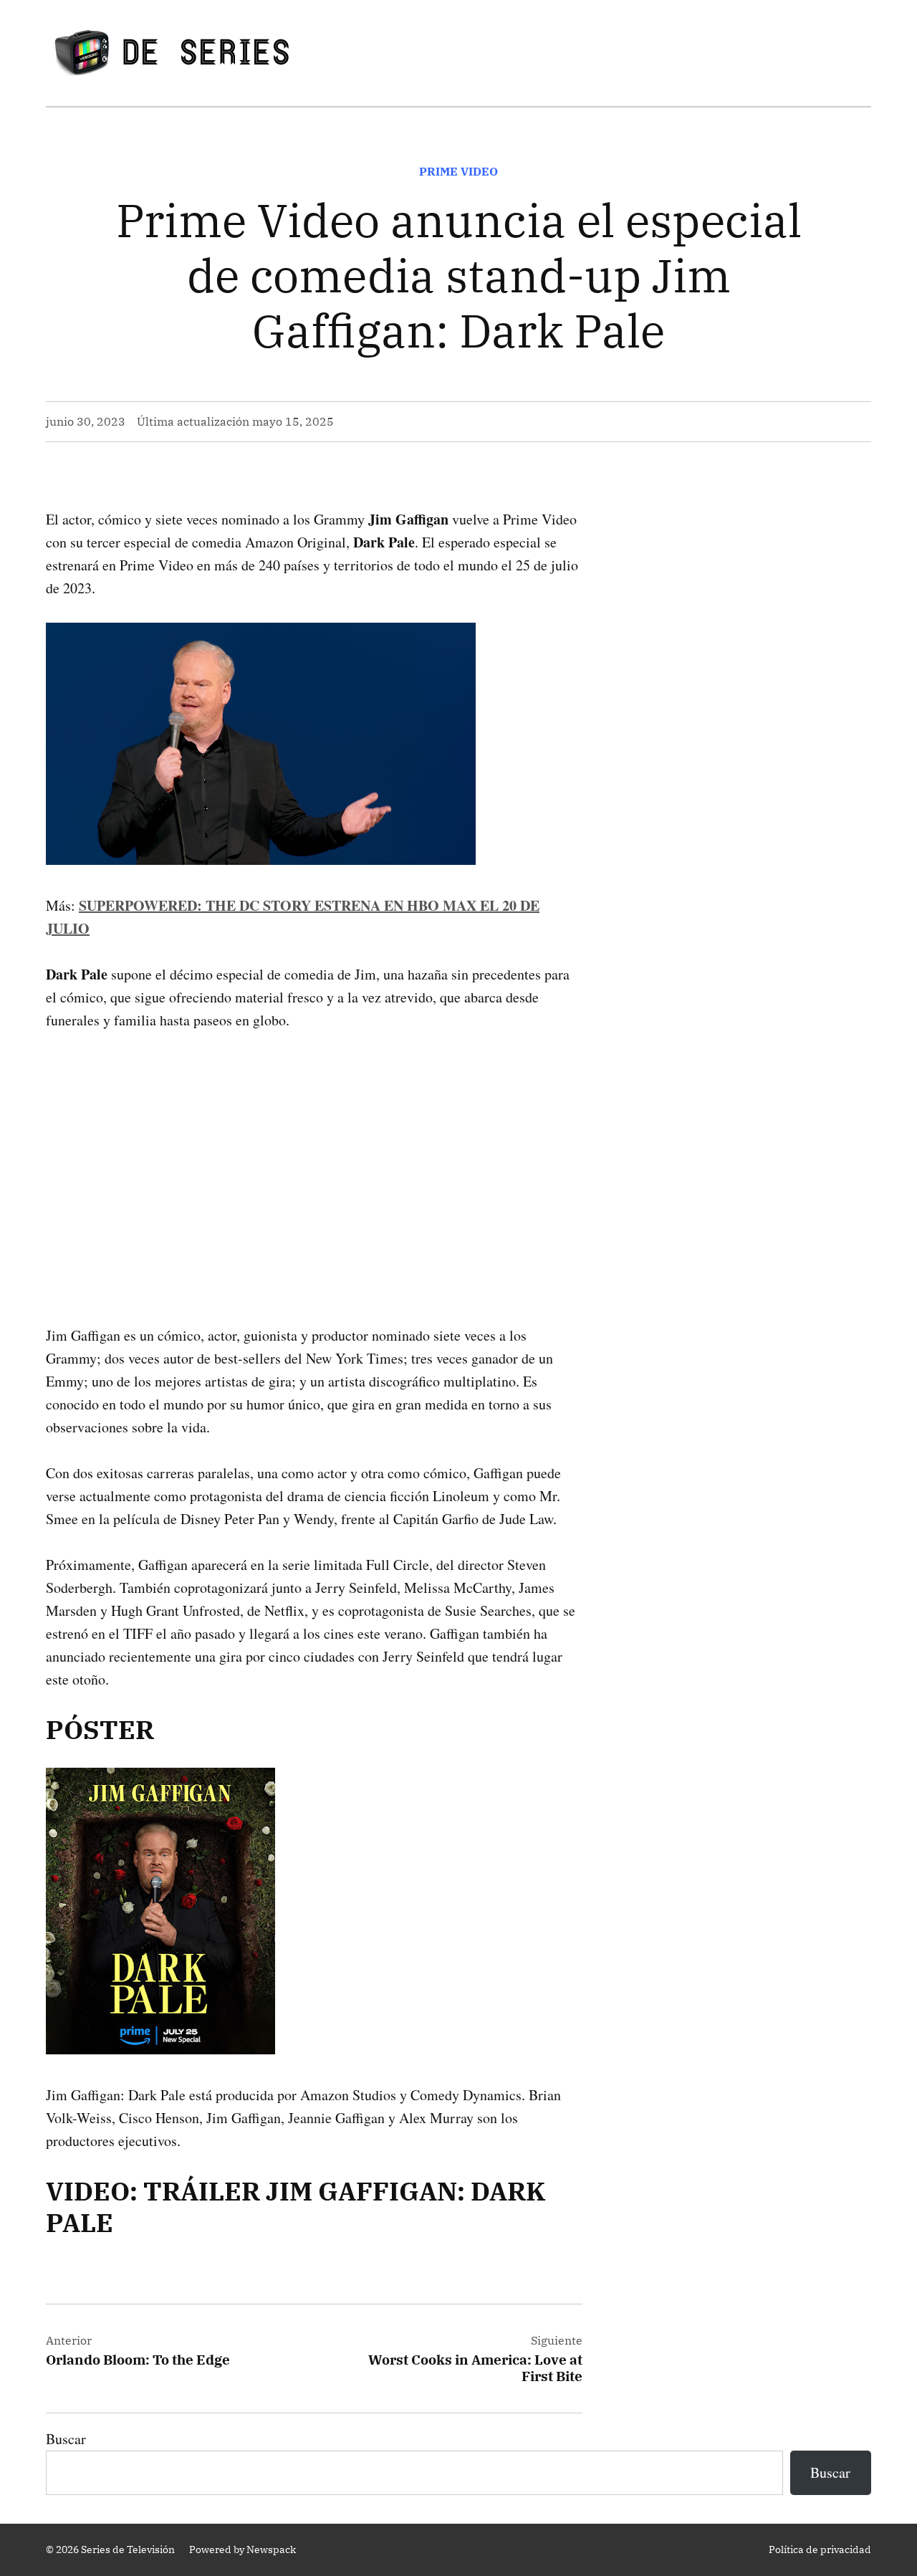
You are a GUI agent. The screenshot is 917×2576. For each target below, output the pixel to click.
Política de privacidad (820, 2549)
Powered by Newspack (243, 2549)
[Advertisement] (314, 1155)
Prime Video (458, 171)
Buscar (66, 2439)
